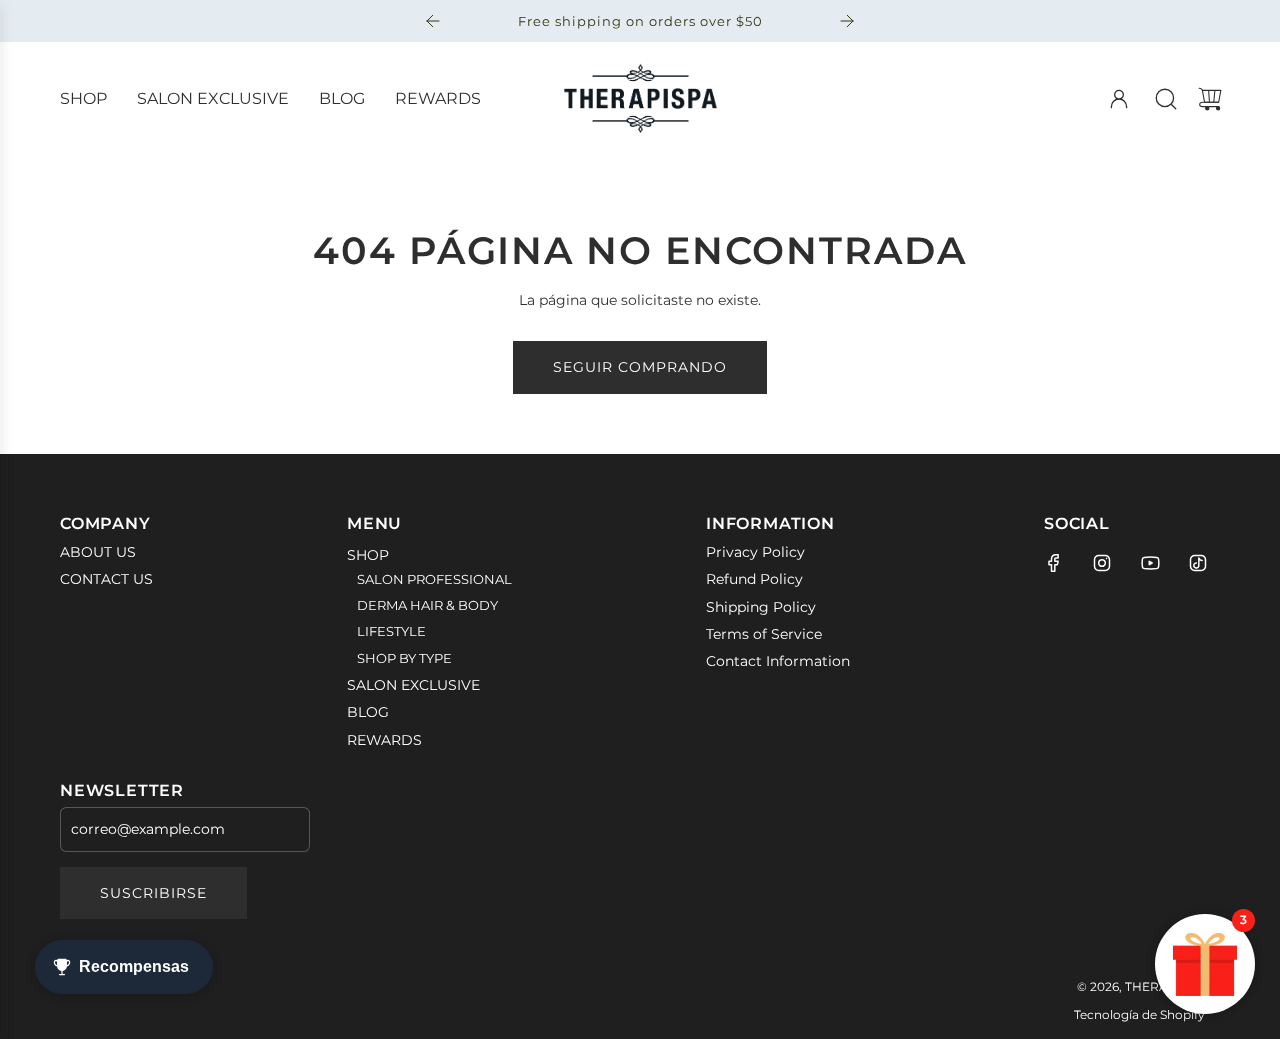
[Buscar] (1166, 99)
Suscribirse (153, 893)
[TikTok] (1198, 563)
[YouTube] (1150, 563)
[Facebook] (1054, 563)
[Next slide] (847, 21)
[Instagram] (1102, 563)
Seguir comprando (640, 367)
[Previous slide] (433, 21)
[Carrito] (1210, 99)
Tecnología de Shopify (1139, 1014)
